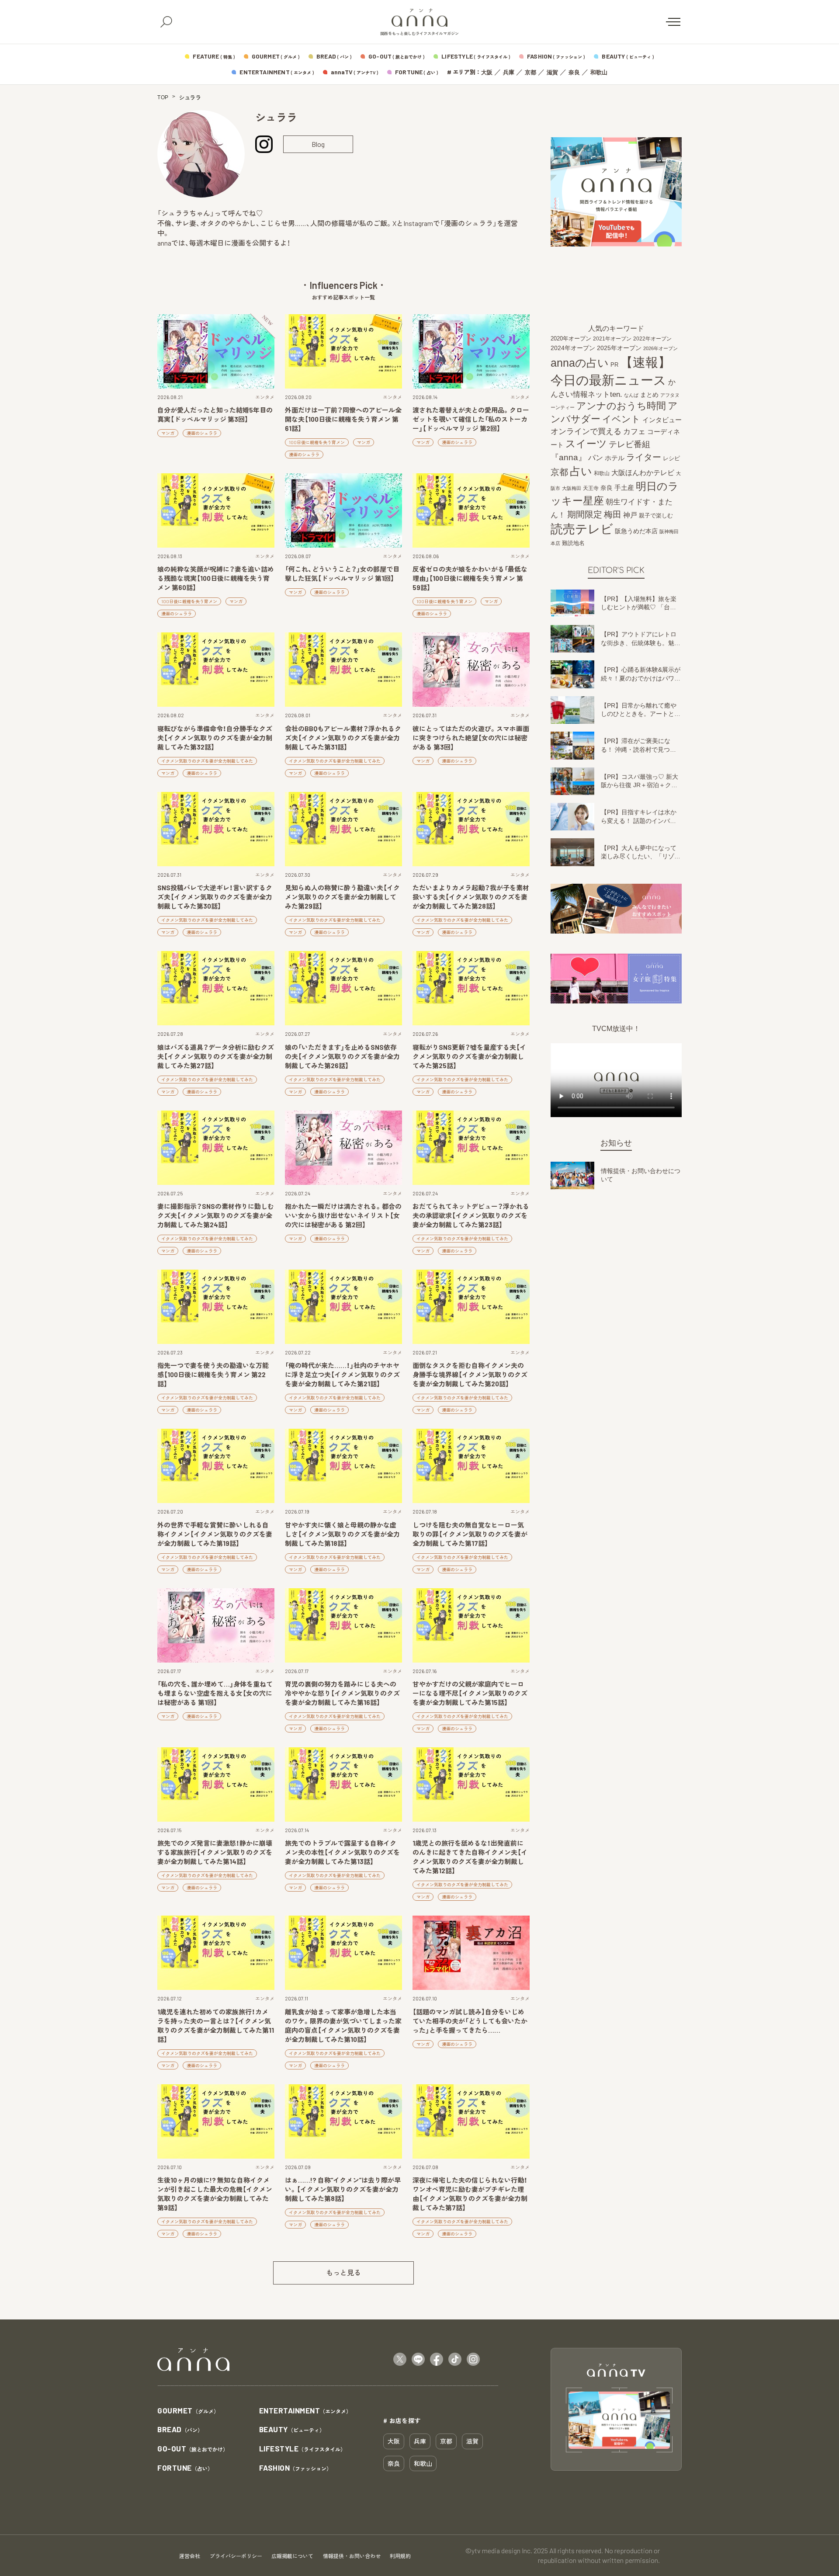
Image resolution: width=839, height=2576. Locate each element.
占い (581, 471)
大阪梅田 (572, 488)
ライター (644, 457)
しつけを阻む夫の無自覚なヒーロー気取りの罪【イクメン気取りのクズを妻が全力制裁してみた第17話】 (470, 1534)
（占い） (185, 2468)
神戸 (630, 515)
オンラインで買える (586, 431)
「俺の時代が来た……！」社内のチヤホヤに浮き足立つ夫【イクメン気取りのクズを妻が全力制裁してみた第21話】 (342, 1375)
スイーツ (586, 444)
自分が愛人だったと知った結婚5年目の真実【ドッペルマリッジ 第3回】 (215, 415)
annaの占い (580, 363)
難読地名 (573, 543)
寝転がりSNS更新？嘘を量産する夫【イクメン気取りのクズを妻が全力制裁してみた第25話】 (469, 1056)
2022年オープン (652, 339)
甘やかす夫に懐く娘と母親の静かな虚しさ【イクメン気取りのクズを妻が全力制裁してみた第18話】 (342, 1534)
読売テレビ (582, 529)
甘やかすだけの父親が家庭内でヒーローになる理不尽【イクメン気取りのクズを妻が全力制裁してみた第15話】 (470, 1693)
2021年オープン (612, 338)
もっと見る (343, 2272)
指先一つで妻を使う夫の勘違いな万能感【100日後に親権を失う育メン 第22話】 (213, 1375)
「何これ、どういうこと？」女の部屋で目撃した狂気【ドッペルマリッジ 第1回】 (342, 574)
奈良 (574, 72)
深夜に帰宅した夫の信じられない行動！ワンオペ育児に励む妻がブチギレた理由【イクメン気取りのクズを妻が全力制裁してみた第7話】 (470, 2194)
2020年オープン (571, 338)
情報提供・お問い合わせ (352, 2556)
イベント (621, 419)
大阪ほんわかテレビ (643, 472)
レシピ (671, 458)
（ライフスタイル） (303, 2449)
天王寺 (591, 488)
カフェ (634, 431)
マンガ (168, 433)
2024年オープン (573, 348)
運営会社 (190, 2556)
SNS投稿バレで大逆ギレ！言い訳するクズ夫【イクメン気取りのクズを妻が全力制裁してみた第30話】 (215, 897)
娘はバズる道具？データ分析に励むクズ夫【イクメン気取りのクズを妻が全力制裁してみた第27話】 (216, 1056)
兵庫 (509, 72)
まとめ (649, 395)
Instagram (264, 144)
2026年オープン (660, 348)
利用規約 (400, 2556)
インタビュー (662, 420)
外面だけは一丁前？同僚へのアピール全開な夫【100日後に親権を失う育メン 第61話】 (343, 419)
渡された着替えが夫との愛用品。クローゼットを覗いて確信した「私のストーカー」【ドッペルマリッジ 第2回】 (471, 419)
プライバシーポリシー (236, 2556)
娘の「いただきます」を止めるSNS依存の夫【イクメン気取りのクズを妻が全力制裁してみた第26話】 (342, 1056)
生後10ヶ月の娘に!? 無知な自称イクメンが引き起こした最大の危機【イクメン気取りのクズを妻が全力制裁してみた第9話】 (215, 2194)
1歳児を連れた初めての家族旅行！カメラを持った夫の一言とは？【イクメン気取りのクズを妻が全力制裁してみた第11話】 (216, 2026)
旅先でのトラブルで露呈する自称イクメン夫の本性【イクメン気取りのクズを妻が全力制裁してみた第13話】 (342, 1852)
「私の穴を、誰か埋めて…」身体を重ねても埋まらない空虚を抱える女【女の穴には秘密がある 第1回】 (215, 1693)
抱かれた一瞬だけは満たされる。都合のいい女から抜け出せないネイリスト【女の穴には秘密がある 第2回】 (343, 1215)
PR (614, 365)
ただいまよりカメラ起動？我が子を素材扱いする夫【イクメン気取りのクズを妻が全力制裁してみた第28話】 (471, 897)
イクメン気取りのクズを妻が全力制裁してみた (207, 761)
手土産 (624, 487)
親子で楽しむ (656, 516)
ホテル (615, 458)
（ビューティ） (292, 2430)
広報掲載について (292, 2556)
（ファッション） (296, 2468)
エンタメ (265, 397)
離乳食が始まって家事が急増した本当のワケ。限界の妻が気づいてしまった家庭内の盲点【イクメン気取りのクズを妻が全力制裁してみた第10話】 (343, 2026)
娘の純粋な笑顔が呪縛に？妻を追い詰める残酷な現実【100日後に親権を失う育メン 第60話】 (216, 578)
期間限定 (585, 514)
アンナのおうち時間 (621, 406)
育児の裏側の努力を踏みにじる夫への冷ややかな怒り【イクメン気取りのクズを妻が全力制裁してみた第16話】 (342, 1693)
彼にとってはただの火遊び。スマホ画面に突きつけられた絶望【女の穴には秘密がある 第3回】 (471, 738)
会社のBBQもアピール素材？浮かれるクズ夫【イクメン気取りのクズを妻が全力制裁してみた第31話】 (343, 738)
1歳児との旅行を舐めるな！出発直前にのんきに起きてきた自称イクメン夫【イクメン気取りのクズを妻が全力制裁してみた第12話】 (470, 1857)
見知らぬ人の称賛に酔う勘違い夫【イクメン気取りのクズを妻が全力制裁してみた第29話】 (342, 897)
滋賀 (552, 72)
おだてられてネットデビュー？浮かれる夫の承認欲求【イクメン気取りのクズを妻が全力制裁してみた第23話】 (471, 1215)
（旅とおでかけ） (193, 2449)
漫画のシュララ (202, 433)
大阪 (487, 72)
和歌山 (599, 72)
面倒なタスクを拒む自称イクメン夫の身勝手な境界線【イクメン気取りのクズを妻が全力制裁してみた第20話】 (470, 1375)
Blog (318, 144)
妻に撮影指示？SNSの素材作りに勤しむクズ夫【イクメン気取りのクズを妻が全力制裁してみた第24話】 (216, 1215)
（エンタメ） (305, 2411)
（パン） (180, 2430)
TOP (163, 97)
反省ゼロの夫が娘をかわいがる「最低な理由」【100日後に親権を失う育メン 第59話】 (470, 578)
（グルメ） (188, 2411)
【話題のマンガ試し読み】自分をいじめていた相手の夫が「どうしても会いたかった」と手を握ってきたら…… (470, 2021)
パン (596, 458)
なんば (631, 395)
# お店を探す (402, 2420)
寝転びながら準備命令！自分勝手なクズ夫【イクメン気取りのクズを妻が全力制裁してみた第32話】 (215, 738)
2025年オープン (619, 348)
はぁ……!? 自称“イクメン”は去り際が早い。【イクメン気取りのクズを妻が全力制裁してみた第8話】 (343, 2189)
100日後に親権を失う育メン (317, 442)
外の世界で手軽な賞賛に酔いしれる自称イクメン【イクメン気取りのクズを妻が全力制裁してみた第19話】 (215, 1534)
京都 (530, 72)
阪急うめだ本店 (636, 531)
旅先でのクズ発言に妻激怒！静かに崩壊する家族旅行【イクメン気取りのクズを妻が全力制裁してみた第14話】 (215, 1852)
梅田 (613, 514)
